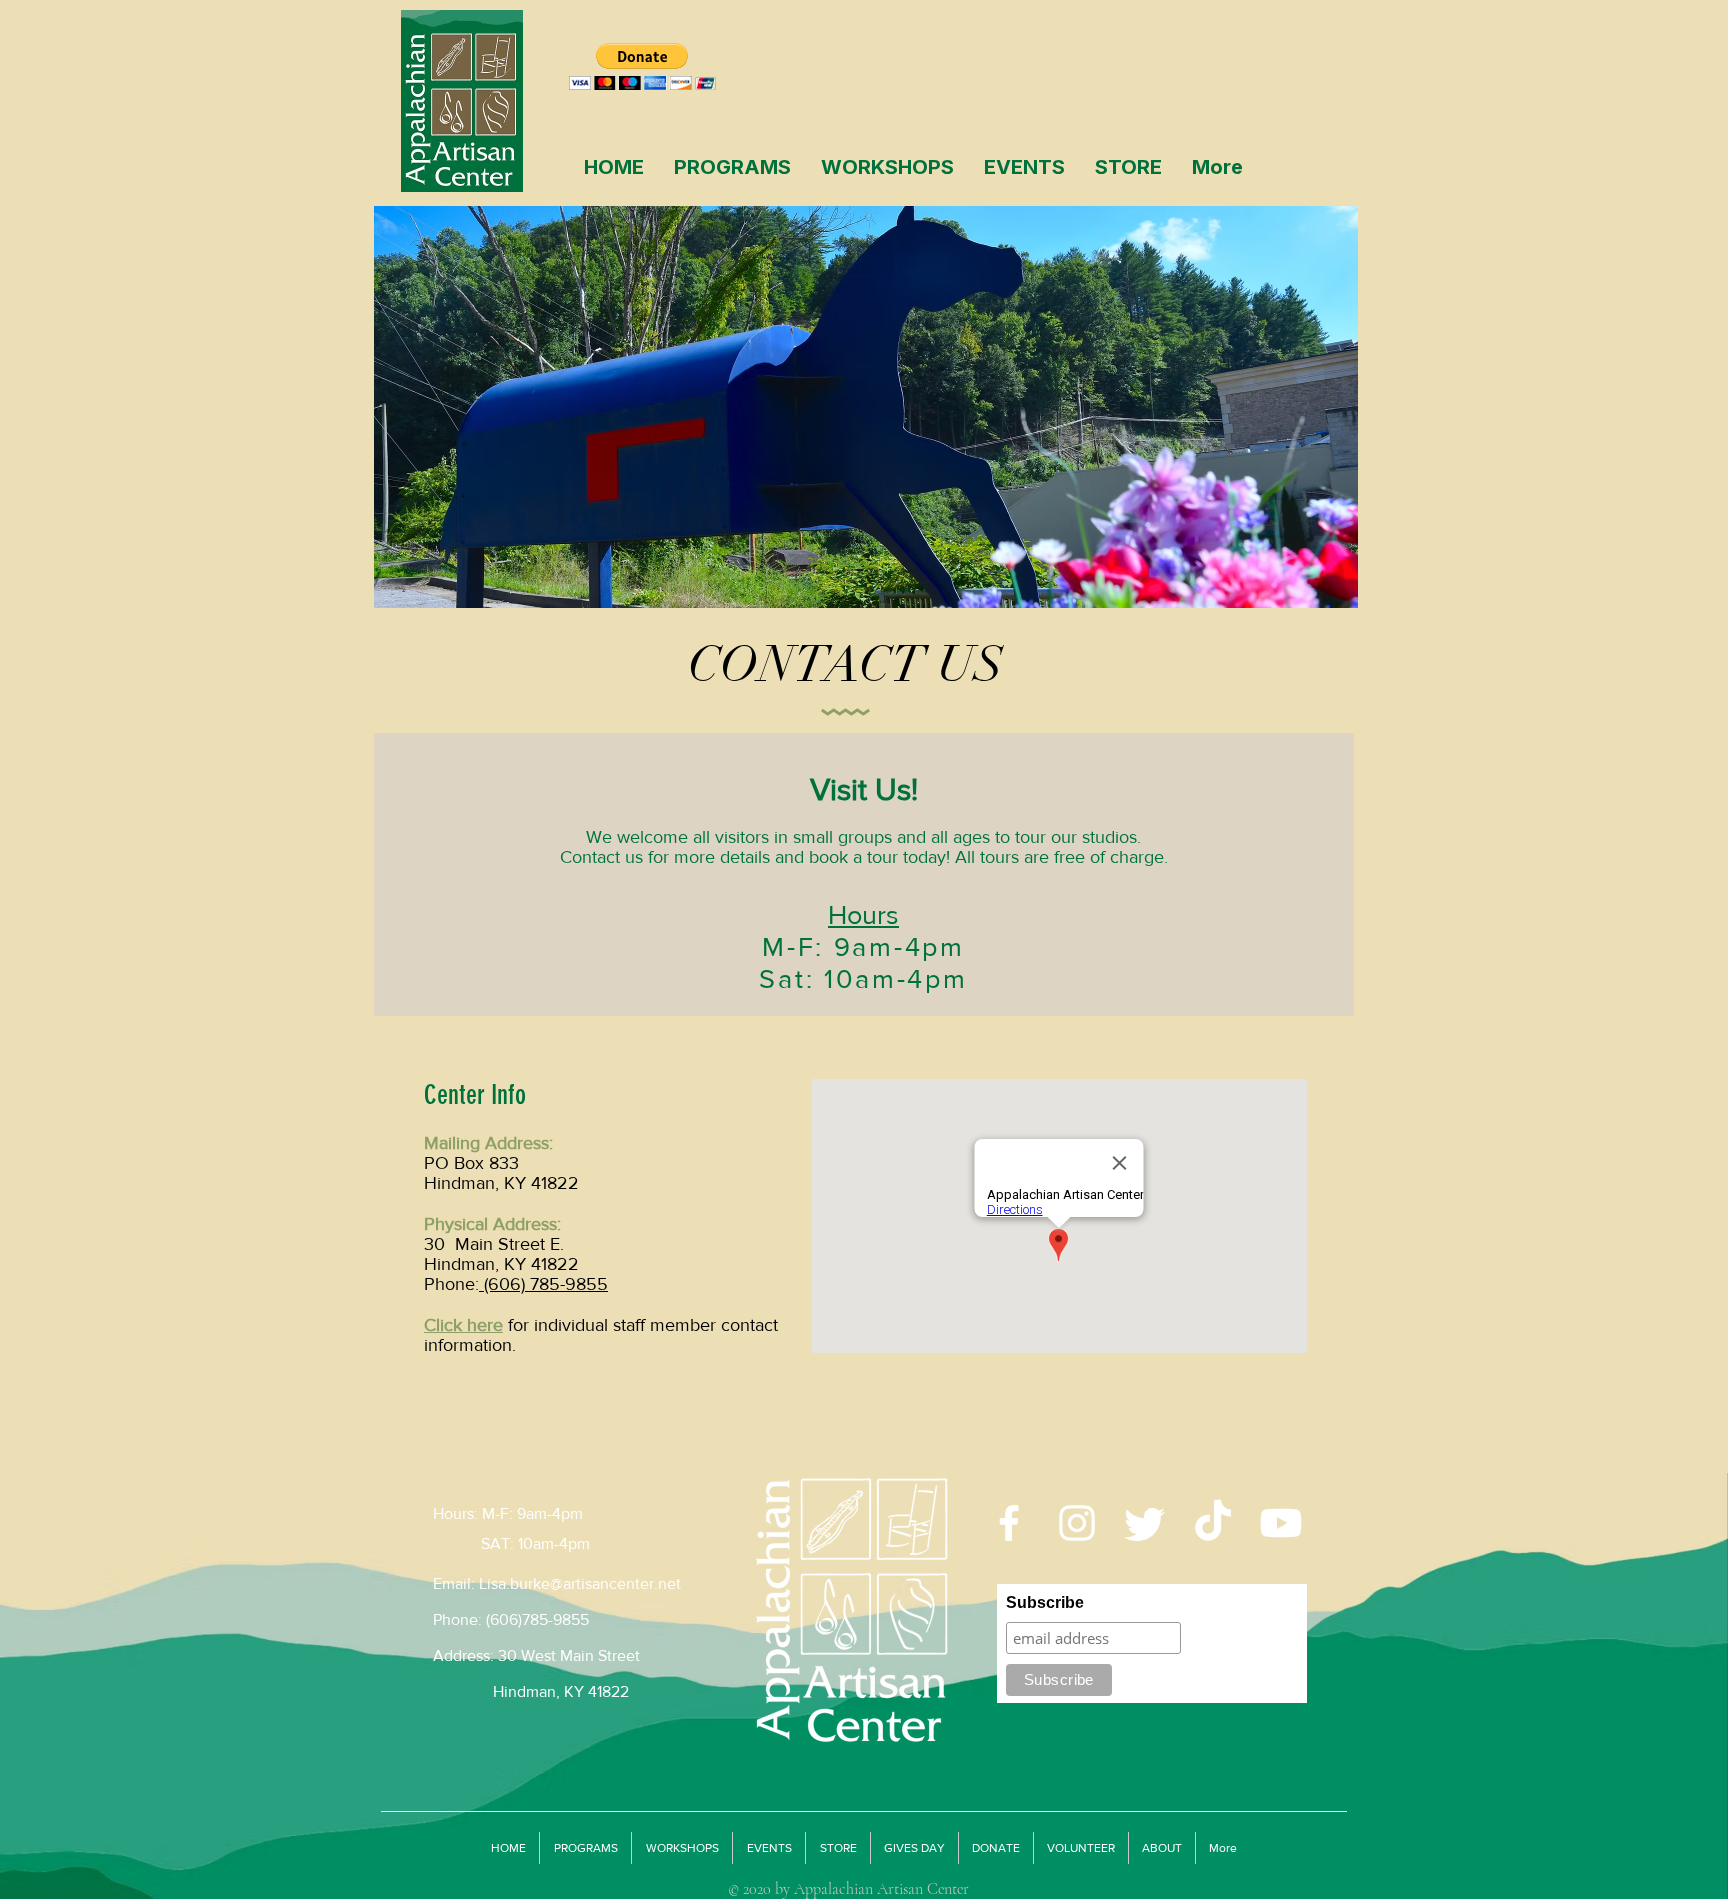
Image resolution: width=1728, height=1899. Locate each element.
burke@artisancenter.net (595, 1583)
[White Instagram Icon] (1077, 1523)
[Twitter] (1145, 1523)
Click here (463, 1325)
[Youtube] (1281, 1523)
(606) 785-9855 (543, 1284)
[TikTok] (1213, 1523)
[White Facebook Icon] (1009, 1523)
